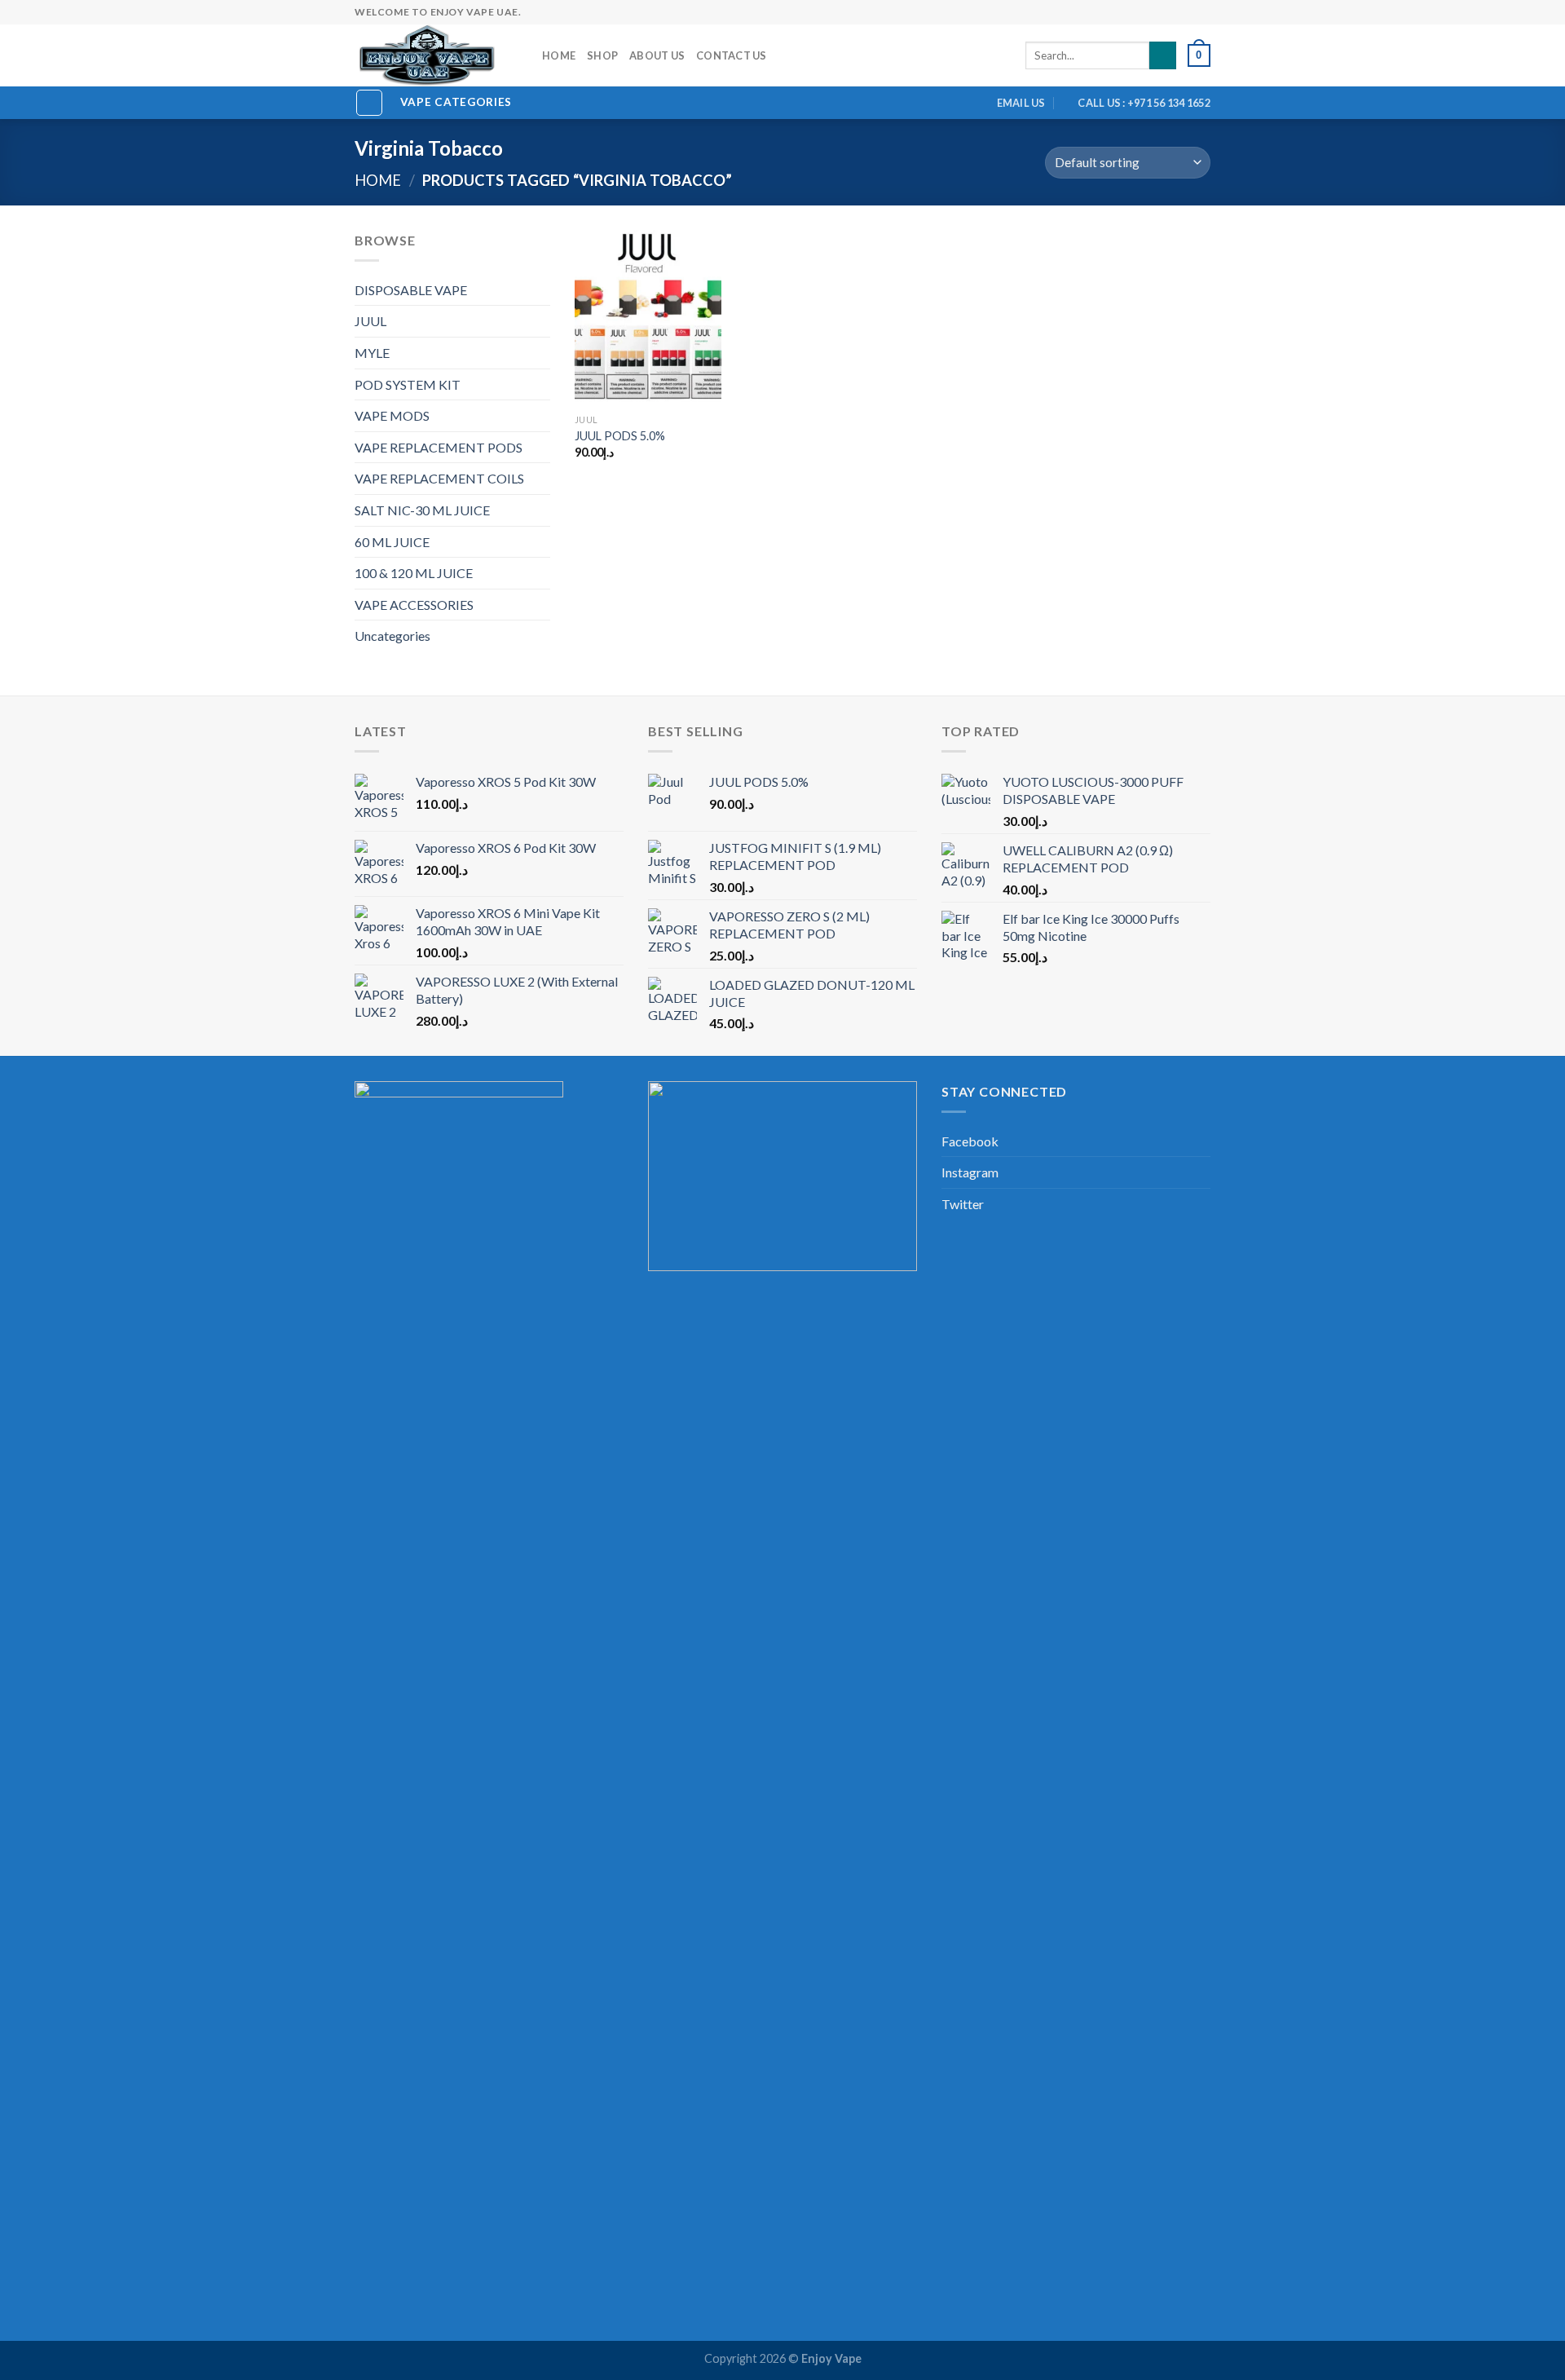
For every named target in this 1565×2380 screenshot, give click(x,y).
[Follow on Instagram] (1109, 12)
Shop (602, 55)
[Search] (1163, 55)
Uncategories (392, 636)
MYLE (372, 353)
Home (559, 55)
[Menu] (369, 103)
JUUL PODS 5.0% (620, 436)
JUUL (370, 321)
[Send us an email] (1140, 12)
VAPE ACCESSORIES (414, 605)
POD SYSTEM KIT (408, 384)
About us (657, 55)
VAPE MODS (392, 415)
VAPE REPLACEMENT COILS (439, 478)
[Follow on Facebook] (1093, 12)
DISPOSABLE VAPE (411, 290)
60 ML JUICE (392, 542)
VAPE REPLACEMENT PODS (439, 447)
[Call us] (1156, 12)
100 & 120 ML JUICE (414, 573)
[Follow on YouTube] (1202, 12)
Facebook (970, 1141)
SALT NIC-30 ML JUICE (422, 510)
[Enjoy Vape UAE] (436, 55)
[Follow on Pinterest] (1171, 12)
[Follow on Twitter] (1124, 12)
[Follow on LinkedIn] (1187, 12)
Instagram (970, 1172)
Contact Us (732, 55)
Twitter (963, 1204)
